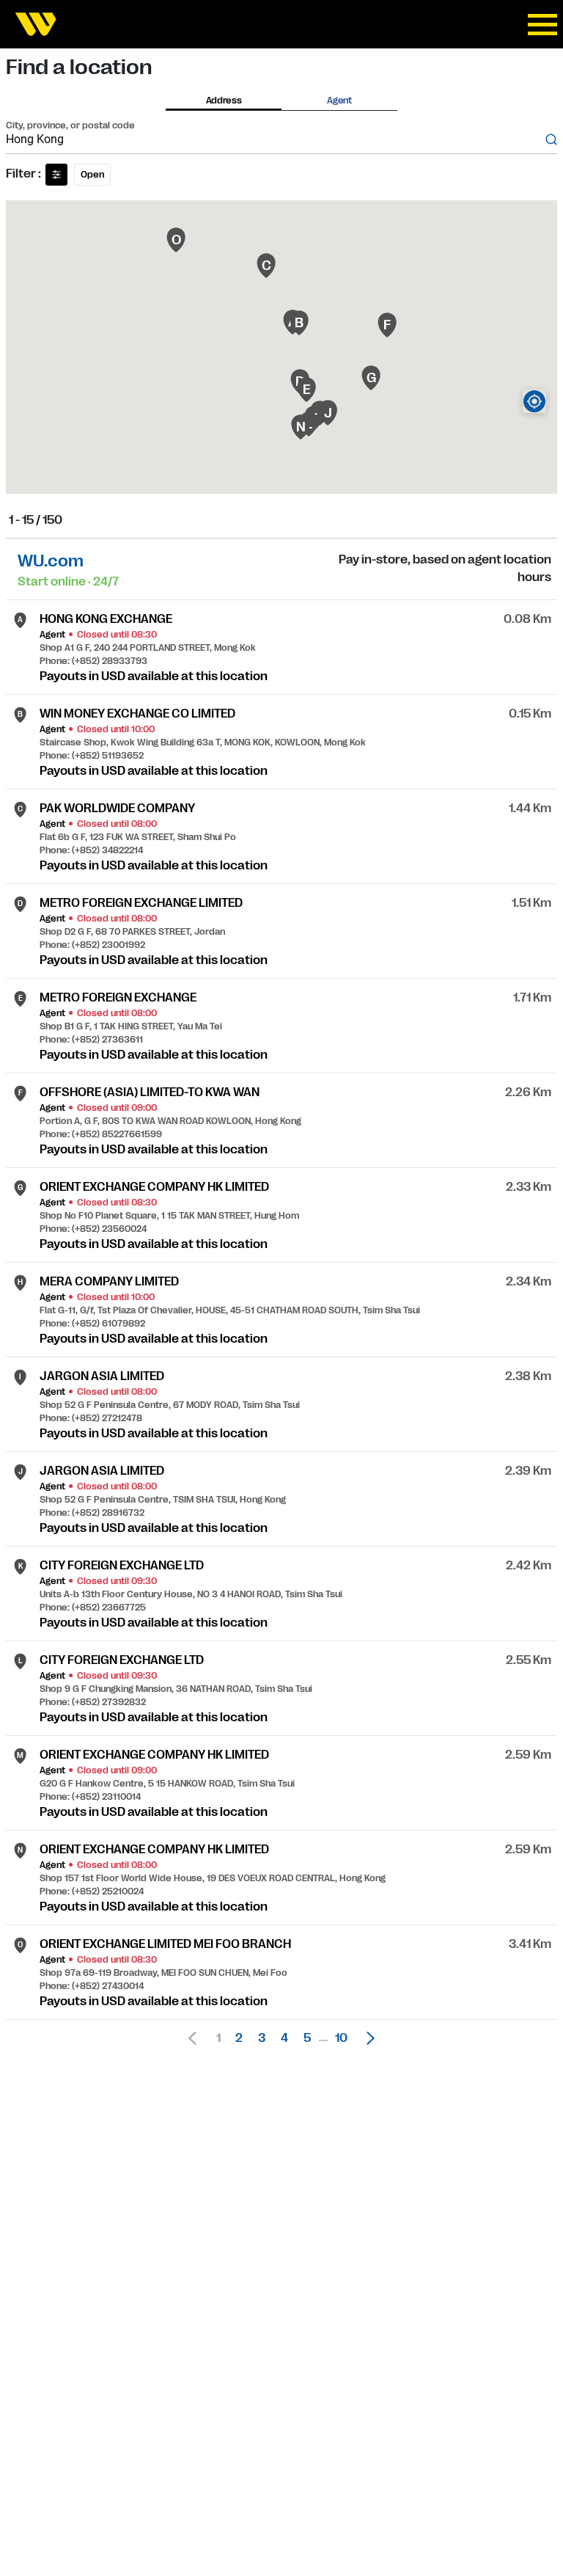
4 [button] (284, 2038)
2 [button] (239, 2038)
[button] (367, 2038)
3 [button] (262, 2038)
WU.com (51, 561)
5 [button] (307, 2038)
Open (92, 175)
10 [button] (341, 2038)
